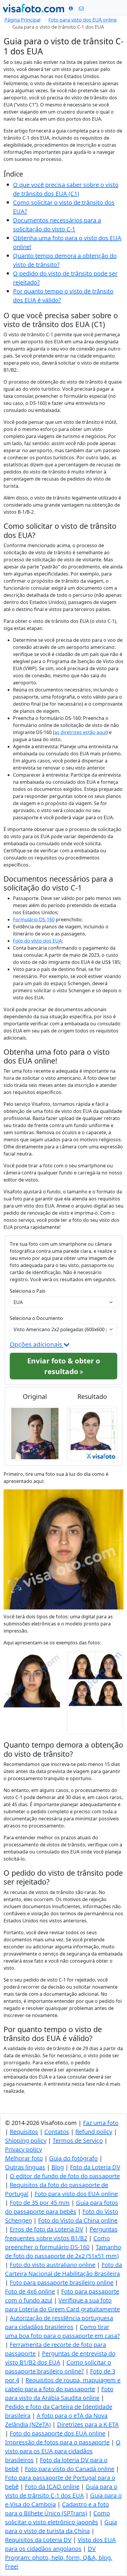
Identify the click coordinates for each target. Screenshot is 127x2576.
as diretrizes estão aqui (80, 732)
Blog (58, 2167)
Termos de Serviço (78, 2141)
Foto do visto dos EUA (37, 941)
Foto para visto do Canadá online (70, 2469)
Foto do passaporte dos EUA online (58, 2433)
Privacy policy (23, 2149)
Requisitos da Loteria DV (38, 2540)
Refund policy (94, 2132)
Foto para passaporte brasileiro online (62, 2282)
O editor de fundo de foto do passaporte (65, 2176)
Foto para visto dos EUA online (83, 20)
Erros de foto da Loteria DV (47, 2229)
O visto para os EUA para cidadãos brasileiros (63, 2451)
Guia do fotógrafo (73, 2158)
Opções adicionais (37, 1344)
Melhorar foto (24, 2158)
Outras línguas (25, 2167)
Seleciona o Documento (36, 1318)
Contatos (57, 2132)
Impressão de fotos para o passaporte (57, 2442)
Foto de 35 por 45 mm (40, 2203)
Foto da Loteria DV (95, 2167)
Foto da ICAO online (52, 2487)
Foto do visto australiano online (53, 2265)
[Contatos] (81, 8)
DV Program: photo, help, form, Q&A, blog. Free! (59, 2558)
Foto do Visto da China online (78, 2220)
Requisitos (24, 2132)
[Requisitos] (71, 8)
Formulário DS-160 (34, 919)
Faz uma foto (101, 2123)
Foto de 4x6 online (30, 2291)
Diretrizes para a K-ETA (88, 2424)
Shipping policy (26, 2141)
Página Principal (22, 20)
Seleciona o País (28, 1291)
